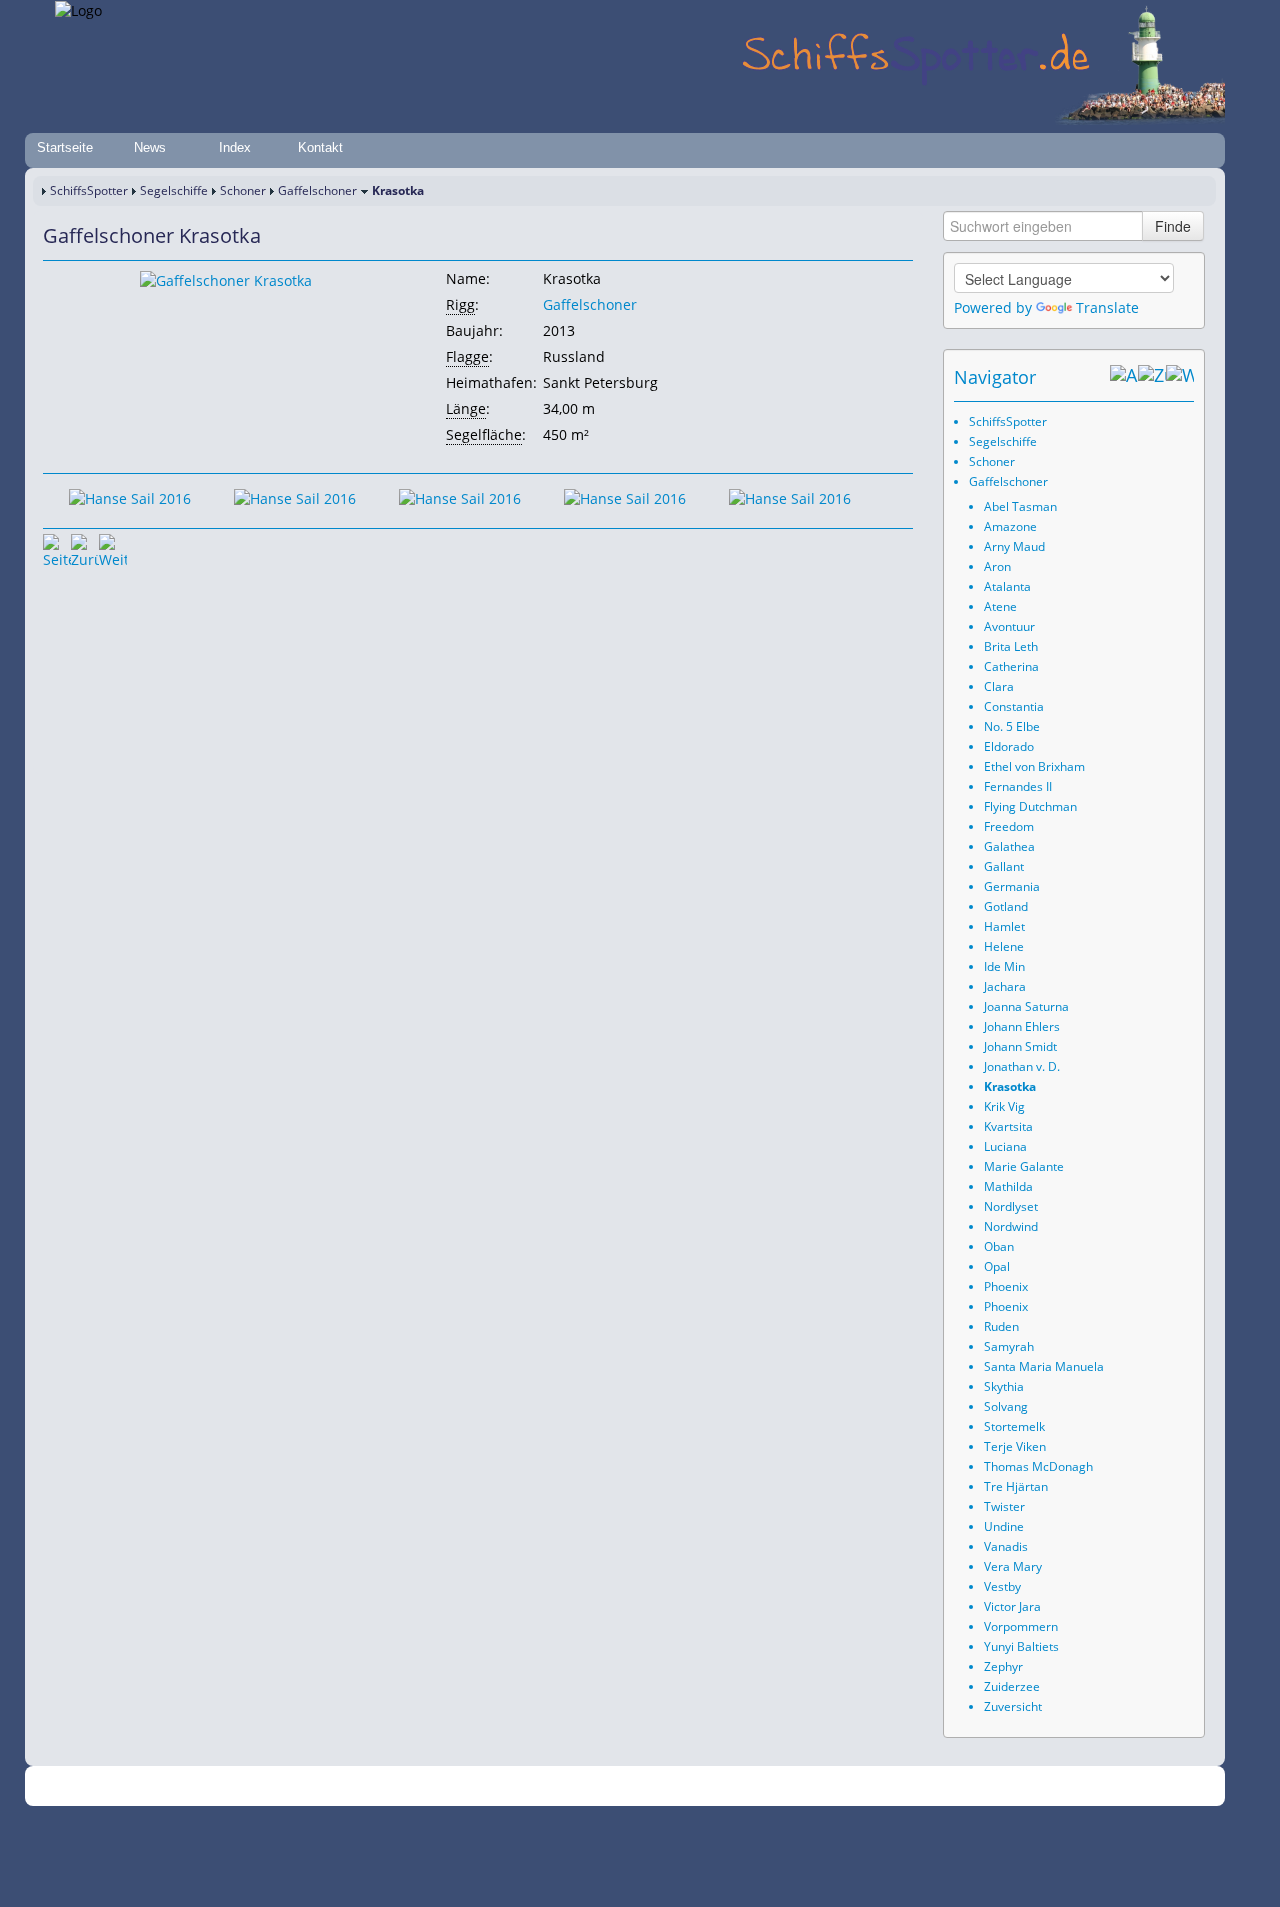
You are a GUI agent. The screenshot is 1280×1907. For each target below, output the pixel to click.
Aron (997, 566)
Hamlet (1004, 926)
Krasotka (1010, 1086)
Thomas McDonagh (1038, 1466)
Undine (1004, 1526)
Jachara (1005, 986)
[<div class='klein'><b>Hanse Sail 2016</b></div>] (226, 279)
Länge (466, 408)
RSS (914, 1786)
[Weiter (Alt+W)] (1180, 377)
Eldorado (1009, 746)
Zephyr (1003, 1666)
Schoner (243, 190)
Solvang (1006, 1406)
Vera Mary (1013, 1566)
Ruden (1001, 1326)
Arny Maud (1014, 546)
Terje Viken (1015, 1446)
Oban (999, 1246)
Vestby (1002, 1586)
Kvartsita (1008, 1126)
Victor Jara (1012, 1606)
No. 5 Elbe (1012, 726)
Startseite (65, 147)
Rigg (460, 304)
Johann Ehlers (1022, 1026)
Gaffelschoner (317, 190)
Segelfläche (484, 434)
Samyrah (1009, 1346)
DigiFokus (864, 1786)
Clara (999, 686)
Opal (997, 1266)
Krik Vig (1004, 1106)
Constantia (1014, 706)
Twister (1004, 1506)
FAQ (720, 1786)
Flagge (467, 356)
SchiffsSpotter (89, 190)
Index (235, 147)
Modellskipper (784, 1786)
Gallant (1004, 866)
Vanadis (1006, 1546)
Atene (1000, 606)
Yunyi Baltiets (1021, 1646)
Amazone (1010, 526)
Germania (1012, 886)
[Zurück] (85, 548)
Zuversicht (1013, 1706)
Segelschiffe (174, 190)
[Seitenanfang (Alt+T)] (57, 548)
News (150, 147)
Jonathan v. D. (1022, 1066)
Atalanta (1007, 586)
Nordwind (1011, 1226)
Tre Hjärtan (1016, 1486)
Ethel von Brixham (1034, 766)
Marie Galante (1024, 1166)
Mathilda (1008, 1186)
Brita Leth (1011, 646)
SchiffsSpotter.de (350, 1786)
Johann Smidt (1020, 1046)
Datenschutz (522, 1786)
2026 (285, 1786)
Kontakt (320, 147)
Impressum (442, 1786)
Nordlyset (1011, 1206)
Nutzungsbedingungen (633, 1786)
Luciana (1005, 1146)
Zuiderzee (1012, 1686)
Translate (1107, 307)
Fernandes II (1018, 786)
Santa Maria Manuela (1044, 1366)
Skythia (1004, 1386)
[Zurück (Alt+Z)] (1152, 377)
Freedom (1009, 826)
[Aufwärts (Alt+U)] (1124, 377)
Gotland (1006, 906)
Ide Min (1004, 966)
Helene (1004, 946)
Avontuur (1009, 626)
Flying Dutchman (1030, 806)
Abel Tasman (1020, 506)
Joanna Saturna (1026, 1006)
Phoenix (1006, 1286)
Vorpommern (1021, 1626)
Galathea (1009, 846)
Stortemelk (1014, 1426)
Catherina (1011, 666)
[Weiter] (113, 548)
